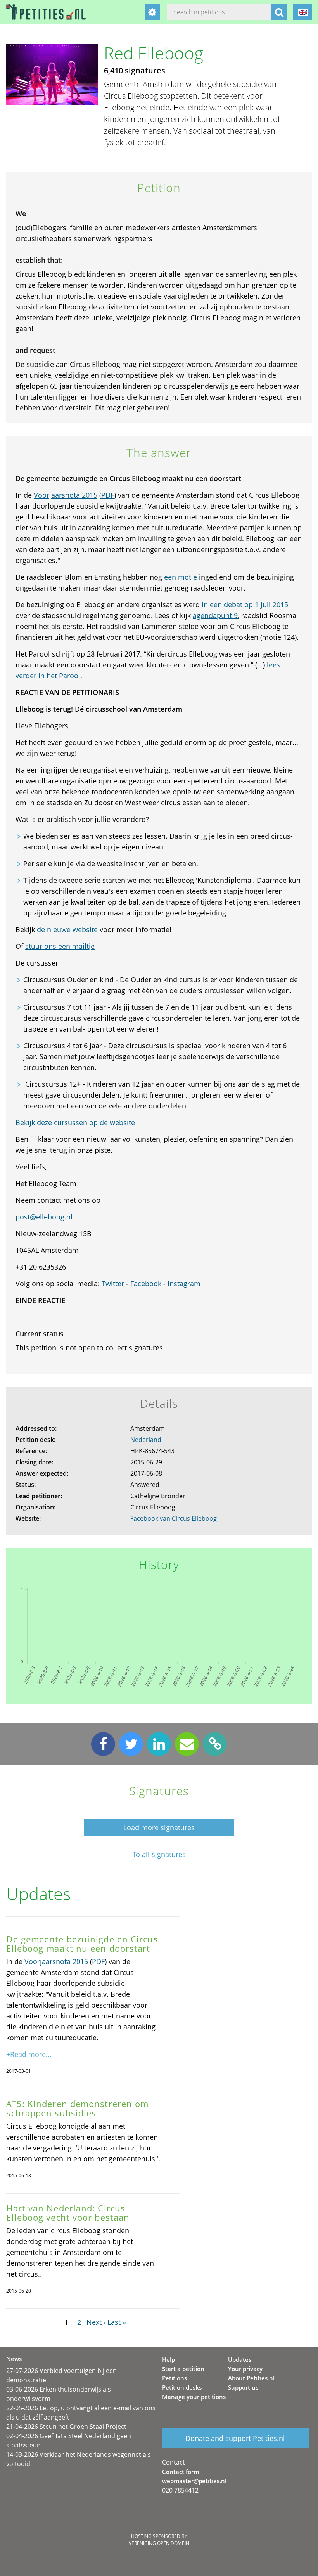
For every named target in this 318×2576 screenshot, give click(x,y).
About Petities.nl (251, 2378)
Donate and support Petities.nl (235, 2438)
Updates (240, 2359)
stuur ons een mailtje (60, 946)
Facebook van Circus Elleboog (174, 1518)
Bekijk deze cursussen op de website (75, 1122)
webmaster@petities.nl (194, 2481)
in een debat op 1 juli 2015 (245, 604)
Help (169, 2359)
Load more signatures (159, 1827)
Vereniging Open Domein (159, 2543)
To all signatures (159, 1854)
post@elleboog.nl (44, 1217)
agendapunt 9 (215, 615)
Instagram (184, 1284)
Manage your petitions (194, 2397)
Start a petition (183, 2369)
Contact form (181, 2472)
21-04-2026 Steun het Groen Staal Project (66, 2427)
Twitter (113, 1284)
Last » (117, 2322)
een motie (181, 577)
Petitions (175, 2378)
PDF (108, 495)
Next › (96, 2322)
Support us (243, 2387)
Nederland (146, 1440)
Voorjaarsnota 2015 (66, 495)
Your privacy (245, 2369)
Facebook (146, 1284)
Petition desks (182, 2387)
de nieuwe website (67, 929)
